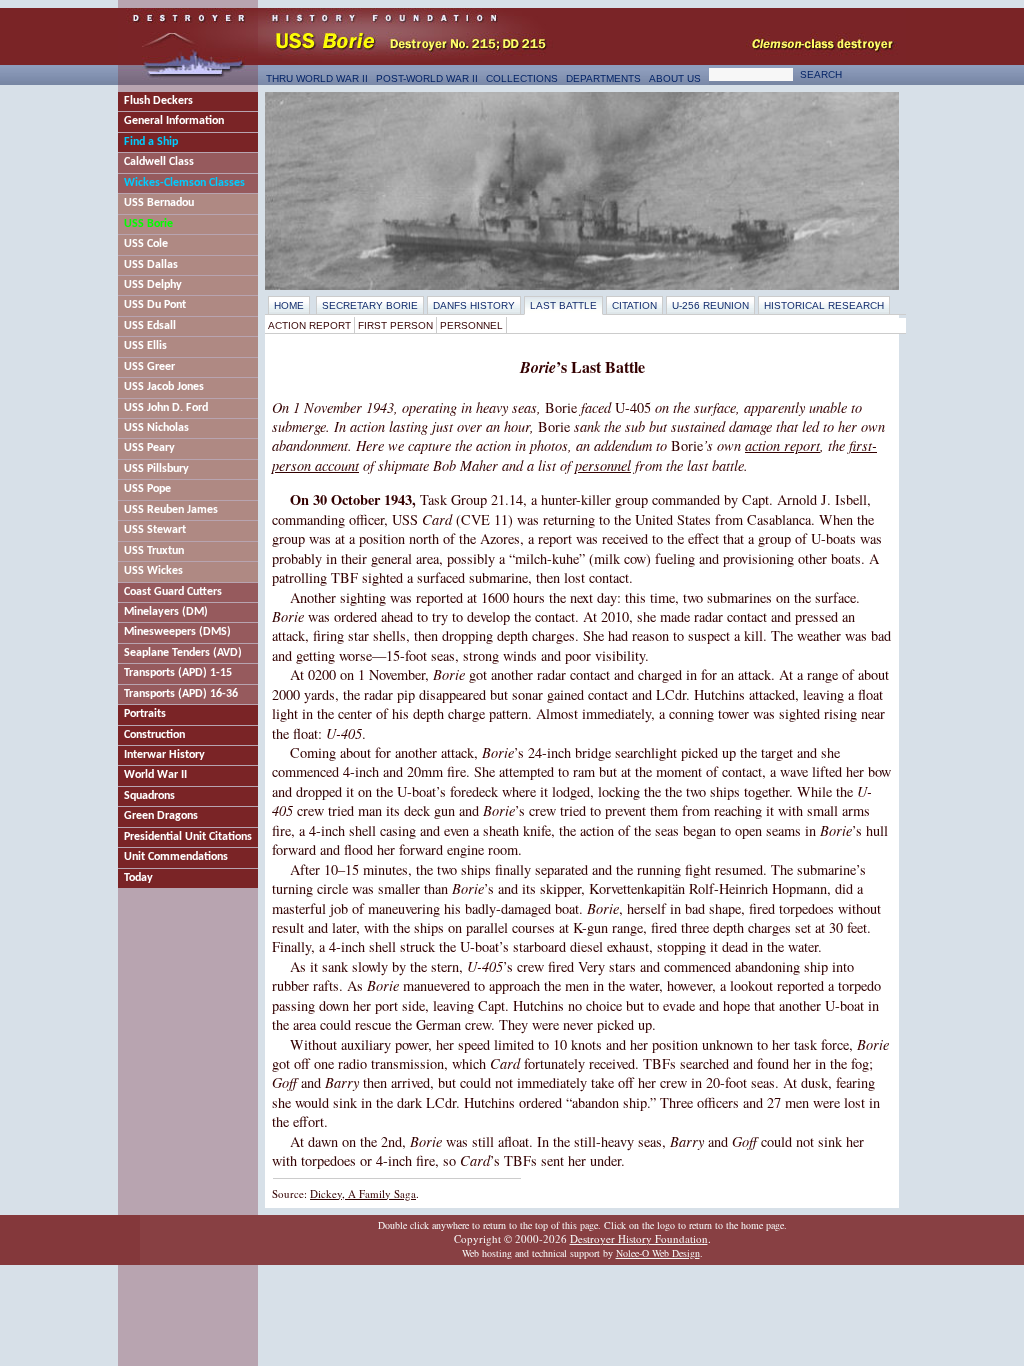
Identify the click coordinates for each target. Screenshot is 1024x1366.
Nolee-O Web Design (658, 1253)
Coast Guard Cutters (173, 592)
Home (289, 305)
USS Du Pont (155, 305)
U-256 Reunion (710, 305)
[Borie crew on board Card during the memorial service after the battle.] (582, 191)
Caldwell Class (159, 162)
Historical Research (824, 305)
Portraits (145, 714)
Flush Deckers (158, 101)
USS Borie (148, 224)
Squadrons (149, 796)
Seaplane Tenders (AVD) (183, 653)
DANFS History (474, 305)
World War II (155, 775)
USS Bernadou (159, 203)
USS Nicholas (156, 428)
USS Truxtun (154, 551)
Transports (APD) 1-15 (178, 673)
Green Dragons (161, 816)
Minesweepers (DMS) (177, 632)
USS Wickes (153, 571)
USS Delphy (153, 285)
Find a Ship (151, 142)
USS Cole (146, 244)
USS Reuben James (171, 510)
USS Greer (149, 367)
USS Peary (149, 448)
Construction (154, 735)
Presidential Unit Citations (188, 837)
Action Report (309, 325)
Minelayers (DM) (166, 612)
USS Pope (147, 489)
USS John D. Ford (166, 408)
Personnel (471, 325)
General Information (174, 121)
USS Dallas (151, 265)
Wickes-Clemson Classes (184, 183)
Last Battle (563, 305)
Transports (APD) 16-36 (181, 694)
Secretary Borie (370, 305)
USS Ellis (145, 346)
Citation (634, 305)
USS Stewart (155, 530)
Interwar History (164, 755)
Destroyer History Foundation (639, 1238)
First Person (395, 325)
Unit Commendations (176, 857)
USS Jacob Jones (164, 387)
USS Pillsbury (156, 469)
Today (138, 878)
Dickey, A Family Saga (363, 1193)
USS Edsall (150, 326)
